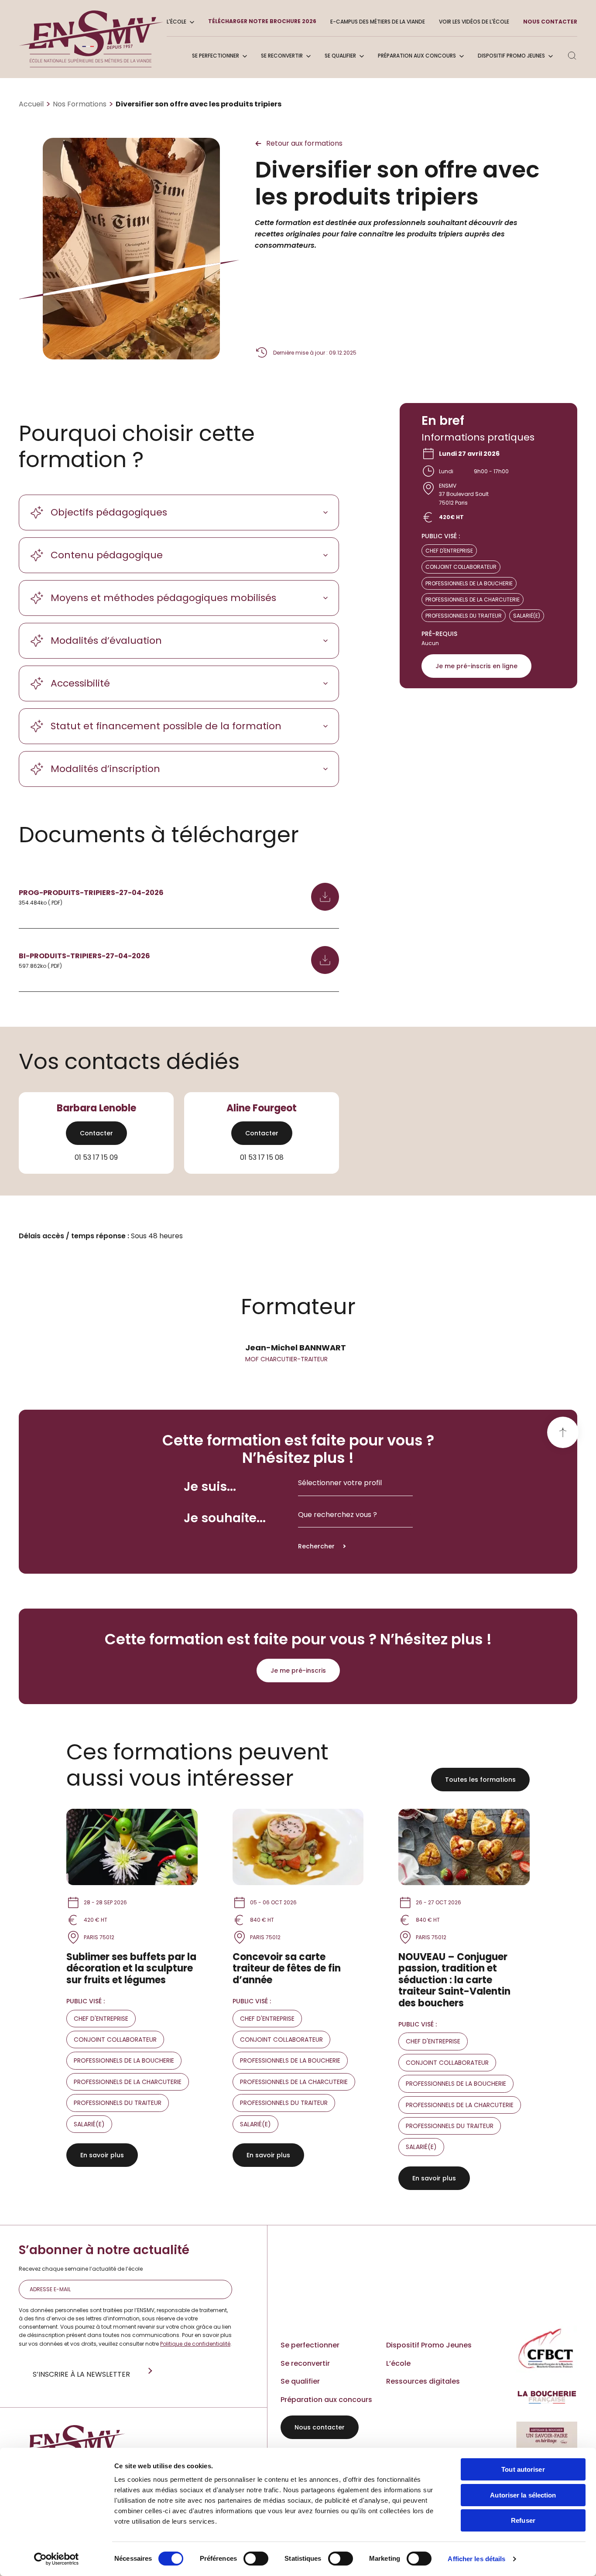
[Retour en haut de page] (563, 1432)
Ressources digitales (423, 2381)
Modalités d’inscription (105, 769)
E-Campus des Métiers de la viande (378, 22)
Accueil (31, 104)
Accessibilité (80, 683)
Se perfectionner (216, 56)
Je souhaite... (225, 1518)
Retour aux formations (304, 143)
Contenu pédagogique (107, 555)
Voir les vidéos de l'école (474, 22)
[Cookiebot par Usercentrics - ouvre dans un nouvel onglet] (57, 2559)
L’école (398, 2363)
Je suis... (210, 1487)
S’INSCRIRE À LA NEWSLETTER (81, 2374)
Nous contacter (550, 22)
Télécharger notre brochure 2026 (262, 21)
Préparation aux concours (417, 56)
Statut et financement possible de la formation (166, 726)
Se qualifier (340, 56)
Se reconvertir (282, 56)
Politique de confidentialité (195, 2344)
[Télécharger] (325, 897)
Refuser (523, 2520)
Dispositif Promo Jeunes (511, 56)
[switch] (256, 2559)
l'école (176, 22)
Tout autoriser (523, 2469)
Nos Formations (80, 104)
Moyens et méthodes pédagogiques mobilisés (163, 598)
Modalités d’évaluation (106, 641)
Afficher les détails (476, 2559)
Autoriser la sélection (523, 2495)
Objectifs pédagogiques (109, 512)
